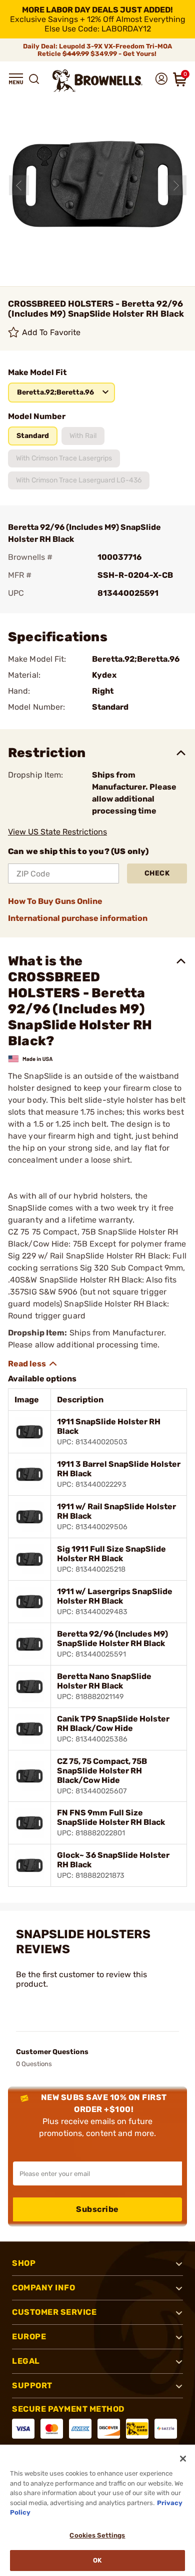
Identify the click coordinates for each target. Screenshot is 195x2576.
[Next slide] (176, 185)
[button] (16, 79)
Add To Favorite (51, 332)
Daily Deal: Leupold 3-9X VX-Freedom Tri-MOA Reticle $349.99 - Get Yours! (97, 50)
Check (157, 873)
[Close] (183, 2459)
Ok (97, 2560)
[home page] (97, 81)
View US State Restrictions (57, 832)
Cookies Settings (97, 2535)
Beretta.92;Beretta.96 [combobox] (55, 392)
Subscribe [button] (97, 2209)
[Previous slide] (19, 185)
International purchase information (78, 918)
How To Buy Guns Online (55, 901)
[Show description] (33, 1364)
